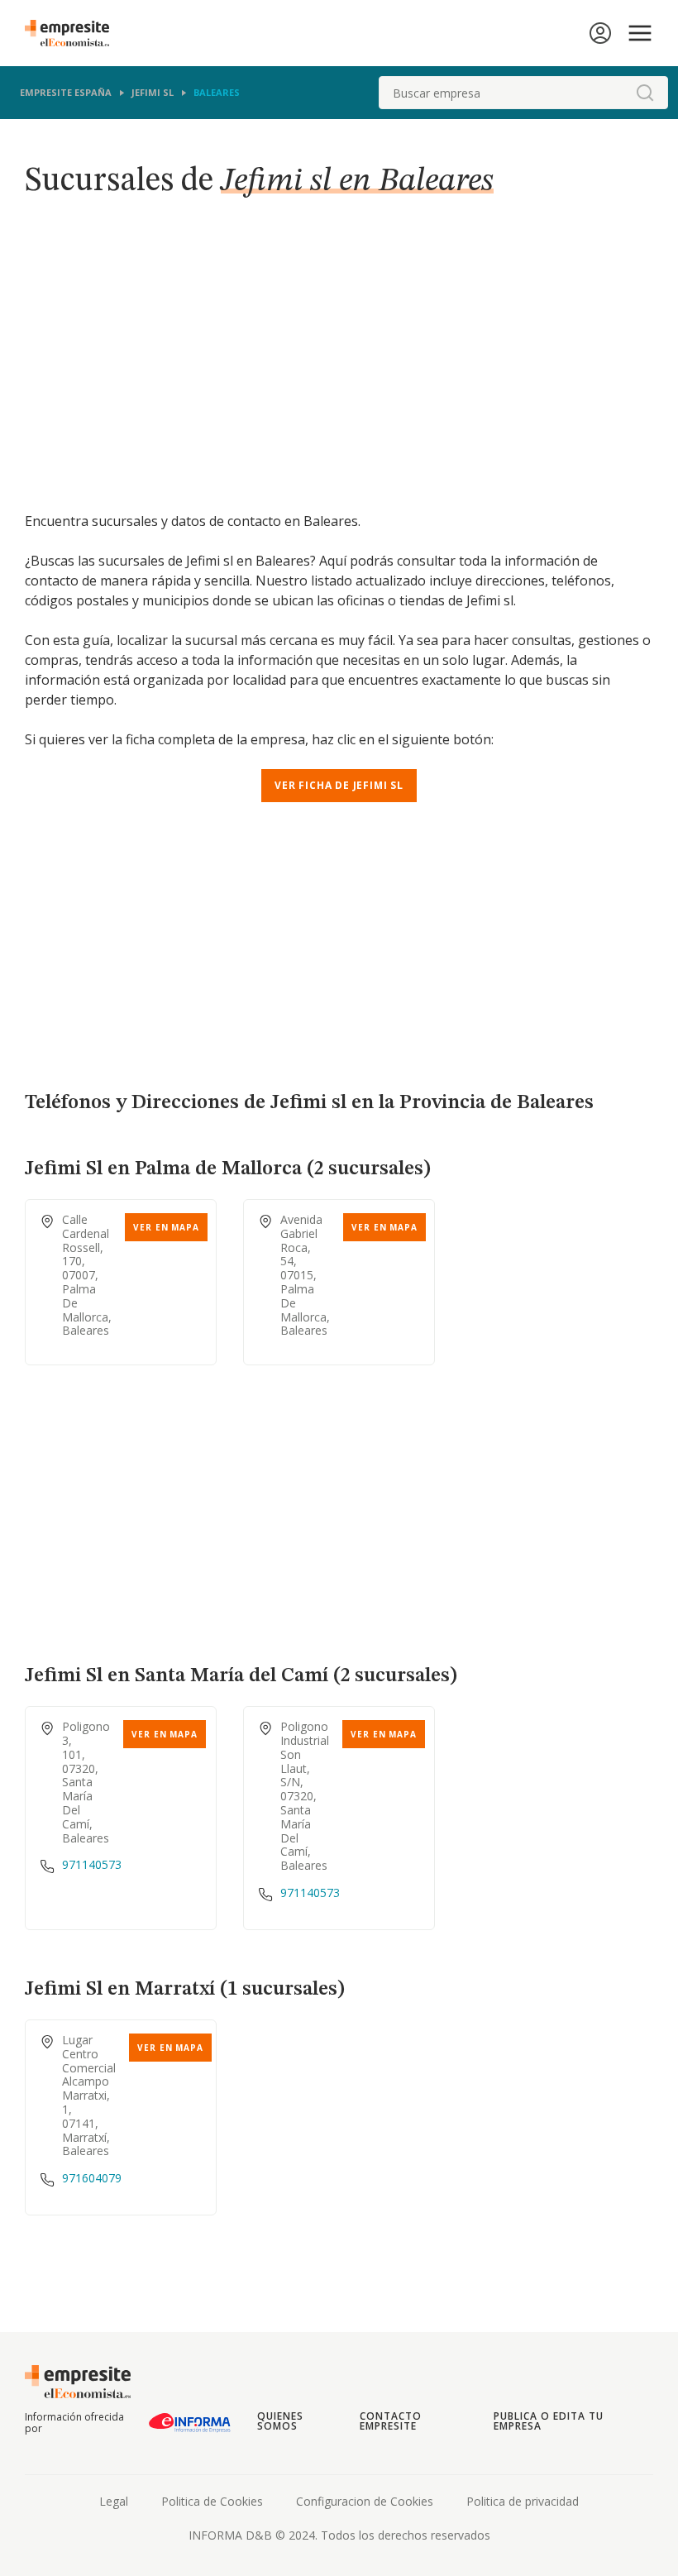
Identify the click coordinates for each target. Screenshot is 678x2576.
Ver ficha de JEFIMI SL (339, 785)
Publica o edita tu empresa (548, 2421)
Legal (114, 2501)
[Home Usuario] (600, 33)
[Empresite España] (74, 33)
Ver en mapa (166, 1227)
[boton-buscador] (645, 93)
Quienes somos (280, 2421)
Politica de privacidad (523, 2501)
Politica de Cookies (212, 2501)
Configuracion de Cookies (365, 2501)
